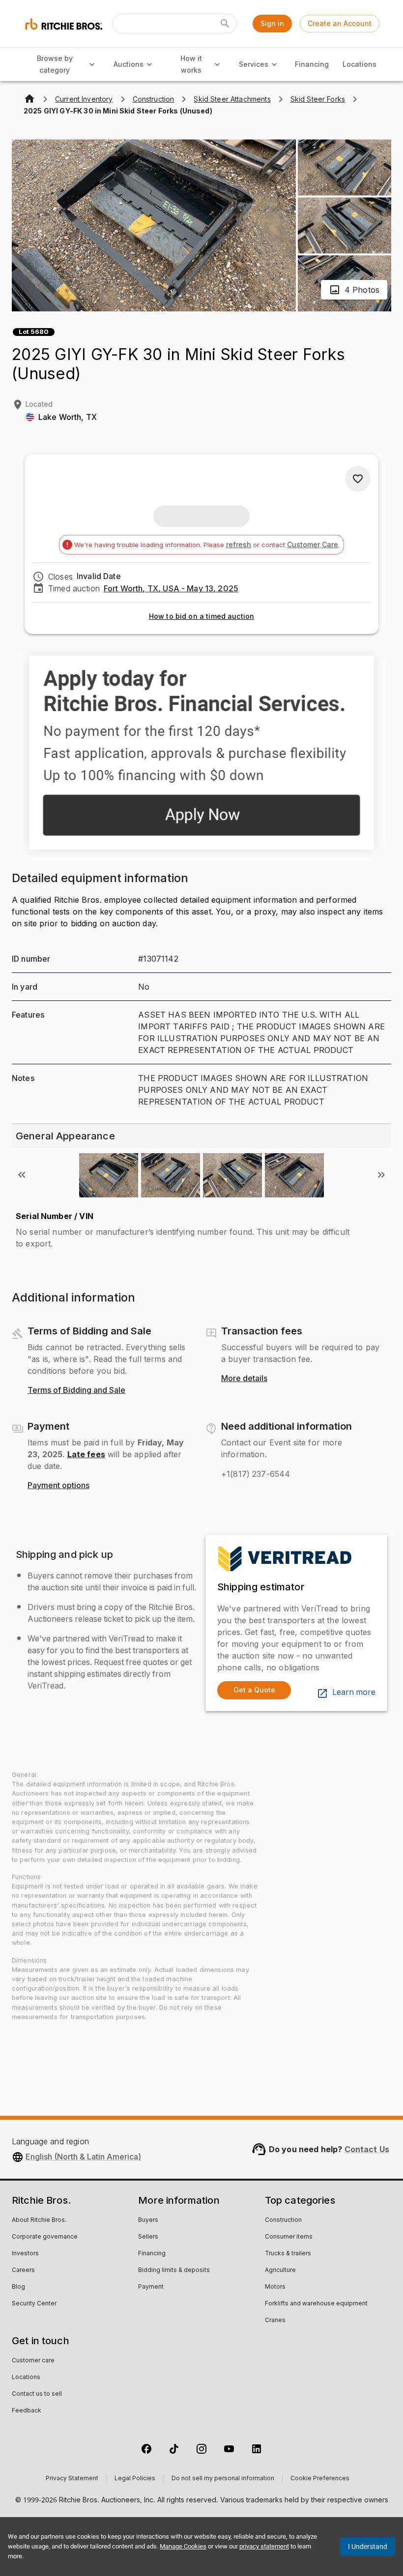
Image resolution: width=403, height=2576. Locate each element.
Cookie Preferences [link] (320, 2479)
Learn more (354, 1692)
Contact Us (367, 2149)
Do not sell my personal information (223, 2479)
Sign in (272, 23)
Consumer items (289, 2237)
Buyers (148, 2220)
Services (254, 64)
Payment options (58, 1486)
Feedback (27, 2411)
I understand (368, 2547)
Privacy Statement (72, 2479)
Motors (275, 2287)
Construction (283, 2220)
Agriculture (280, 2271)
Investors (25, 2254)
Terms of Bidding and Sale (76, 1390)
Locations (360, 64)
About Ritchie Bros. (39, 2220)
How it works (191, 64)
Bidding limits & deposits (174, 2271)
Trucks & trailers (288, 2254)
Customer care (33, 2361)
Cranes (275, 2321)
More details (244, 1379)
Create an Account (340, 23)
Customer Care (313, 544)
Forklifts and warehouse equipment (316, 2304)
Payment (151, 2287)
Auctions (129, 64)
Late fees (86, 1454)
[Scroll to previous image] (22, 1175)
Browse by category (55, 64)
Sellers (148, 2237)
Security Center (34, 2304)
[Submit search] (225, 24)
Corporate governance (45, 2237)
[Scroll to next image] (381, 1175)
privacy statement (264, 2546)
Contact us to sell (37, 2394)
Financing (312, 64)
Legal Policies (135, 2479)
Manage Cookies (183, 2546)
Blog (18, 2287)
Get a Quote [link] (254, 1690)
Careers (23, 2271)
